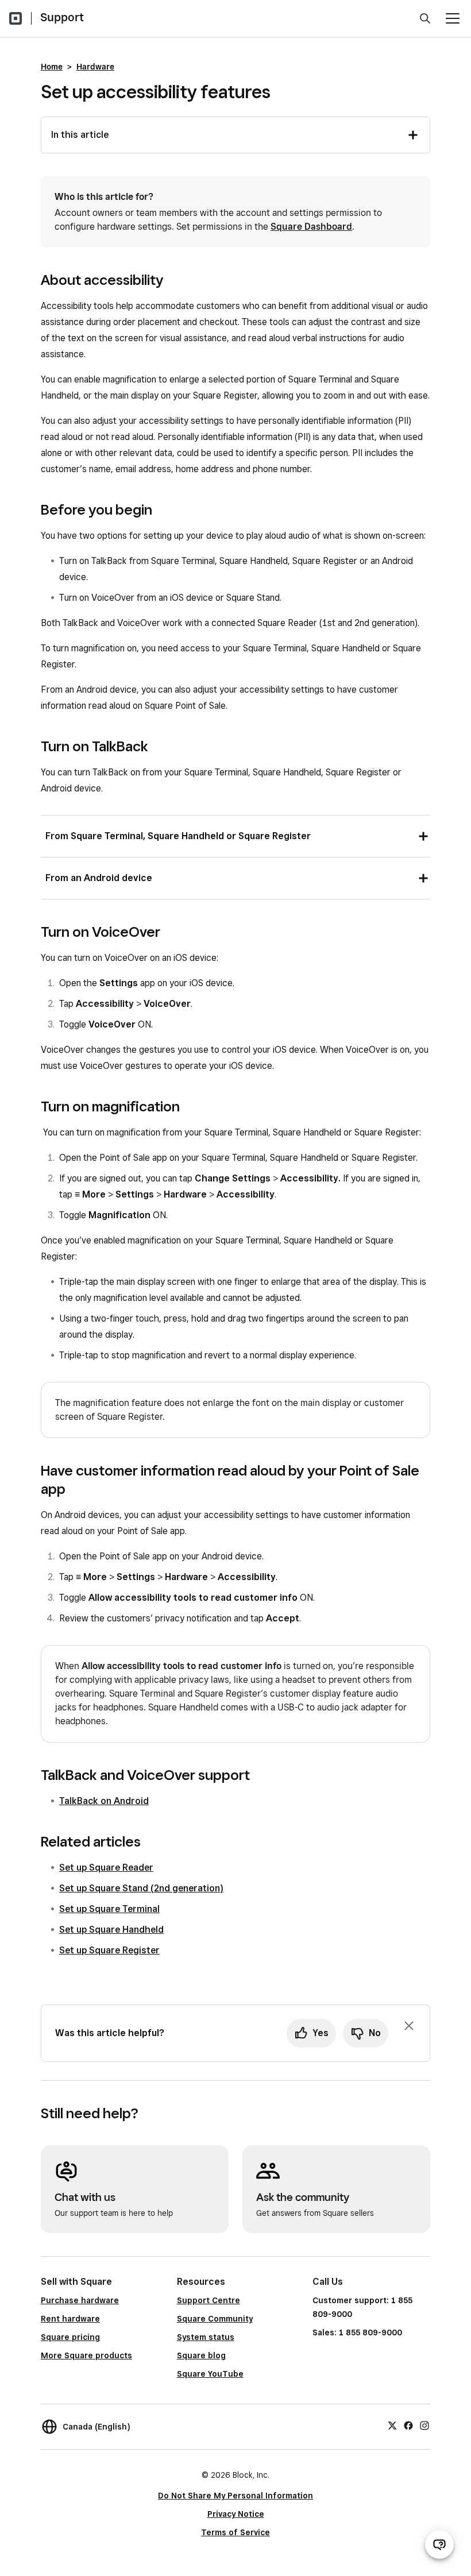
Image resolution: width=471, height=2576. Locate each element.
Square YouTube (210, 2374)
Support (62, 17)
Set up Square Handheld (111, 1930)
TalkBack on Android (104, 1801)
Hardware (95, 67)
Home (52, 67)
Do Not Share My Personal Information (235, 2496)
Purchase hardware (80, 2300)
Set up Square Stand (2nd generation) (141, 1888)
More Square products (86, 2355)
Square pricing (70, 2337)
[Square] (16, 18)
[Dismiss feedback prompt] (409, 2026)
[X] (392, 2425)
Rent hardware (70, 2319)
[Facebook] (408, 2425)
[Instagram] (424, 2425)
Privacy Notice (236, 2514)
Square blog (201, 2355)
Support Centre (209, 2300)
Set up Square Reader (106, 1868)
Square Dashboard (311, 227)
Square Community (215, 2319)
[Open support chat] (439, 2544)
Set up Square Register (109, 1950)
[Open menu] (453, 18)
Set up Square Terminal (109, 1909)
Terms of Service (235, 2532)
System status (206, 2337)
